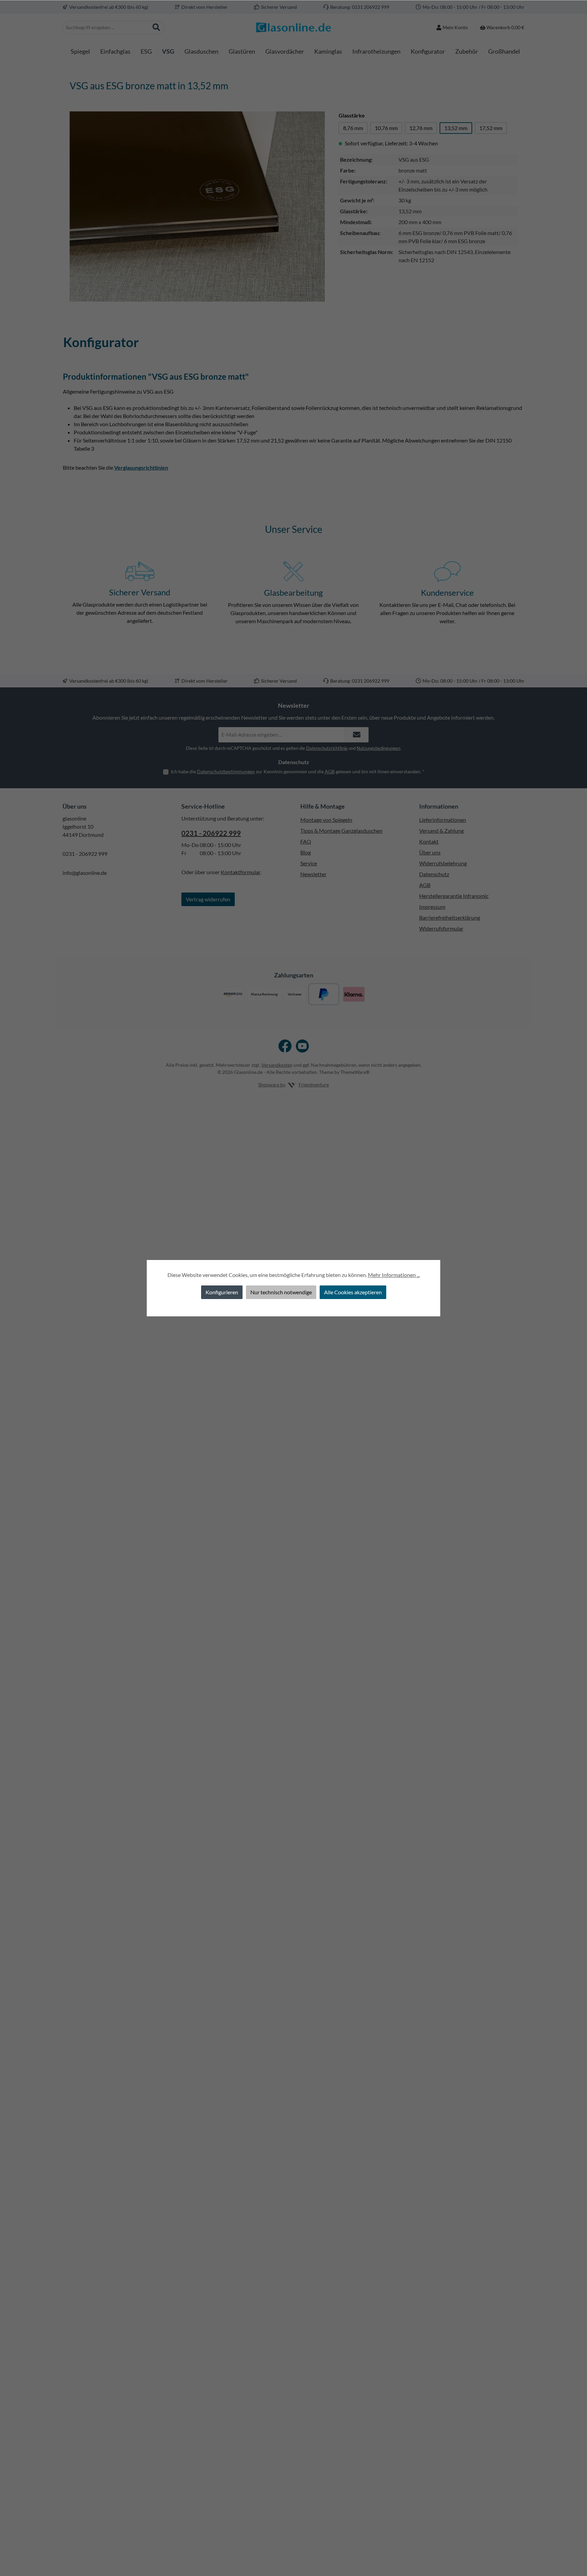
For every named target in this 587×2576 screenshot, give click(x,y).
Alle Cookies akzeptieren (353, 1292)
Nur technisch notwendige (281, 1292)
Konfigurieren (222, 1292)
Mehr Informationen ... (394, 1275)
